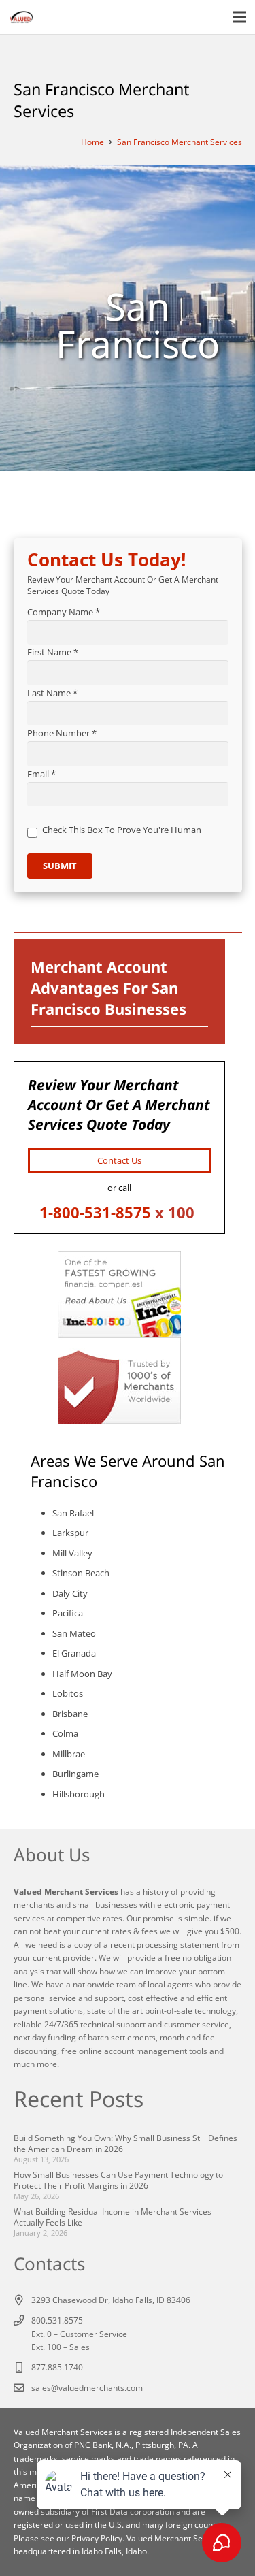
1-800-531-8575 (95, 1212)
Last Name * (52, 693)
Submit (60, 866)
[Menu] (240, 17)
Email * (41, 774)
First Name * (53, 652)
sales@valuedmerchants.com (87, 2387)
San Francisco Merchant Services (180, 142)
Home (92, 142)
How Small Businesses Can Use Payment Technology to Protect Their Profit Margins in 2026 (118, 2180)
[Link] (21, 17)
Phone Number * (62, 733)
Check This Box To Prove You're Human (122, 830)
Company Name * (64, 612)
